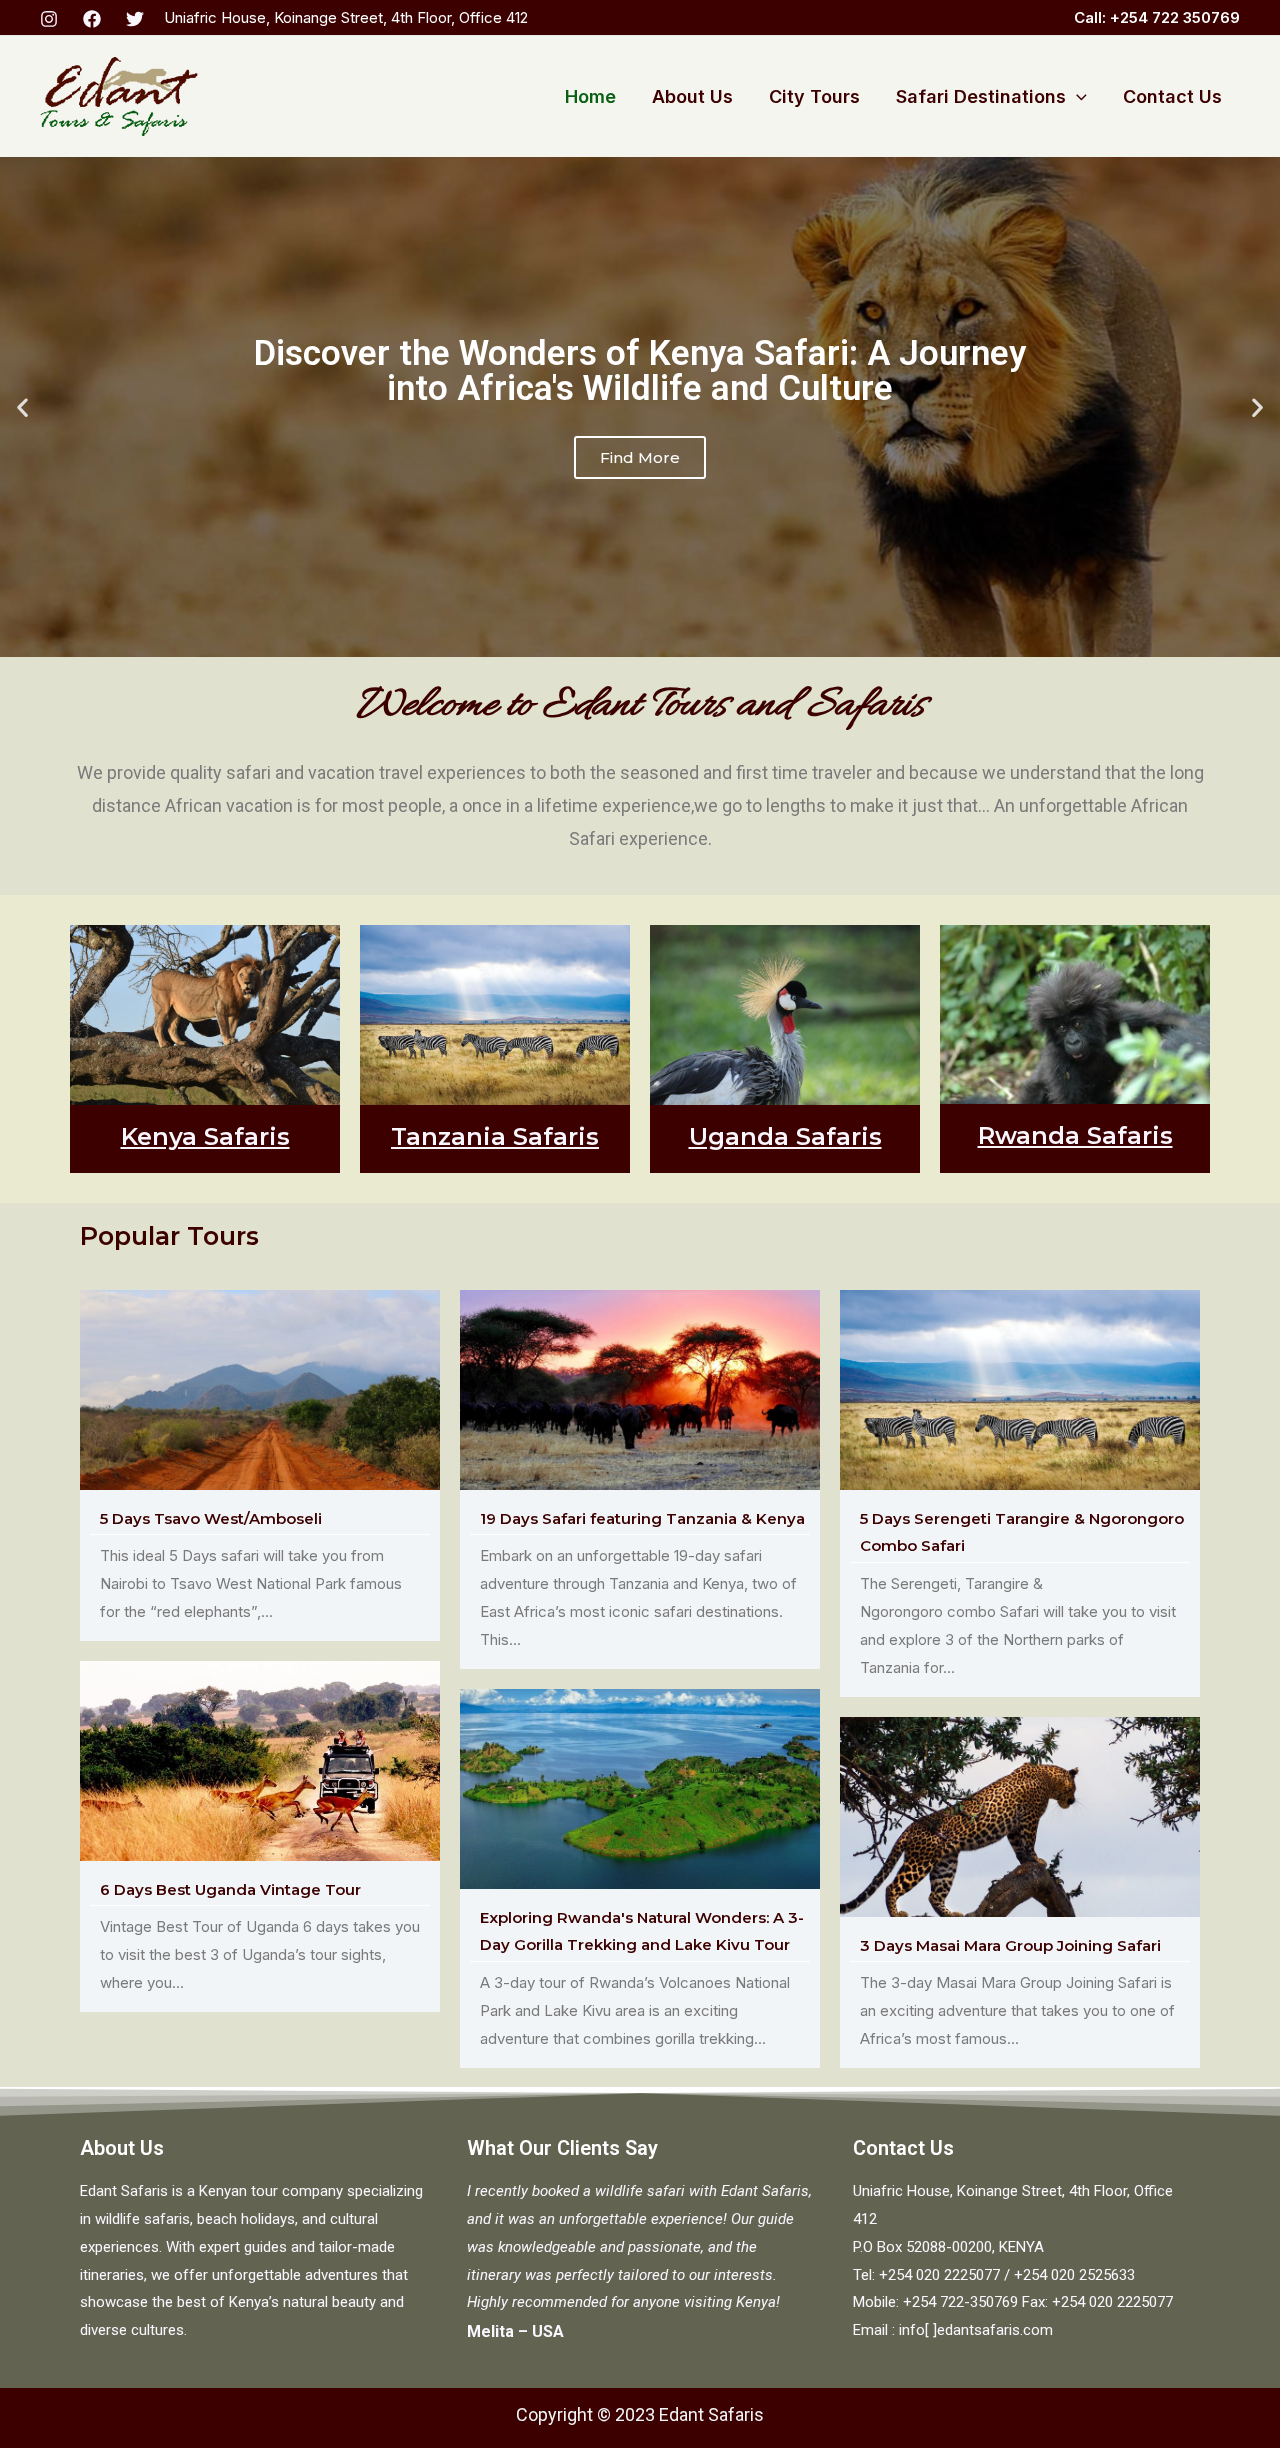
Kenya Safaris (205, 1136)
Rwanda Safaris (1075, 1135)
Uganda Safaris (785, 1136)
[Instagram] (49, 19)
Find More (640, 499)
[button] (22, 407)
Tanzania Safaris (495, 1136)
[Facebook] (92, 19)
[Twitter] (135, 19)
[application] (1076, 97)
